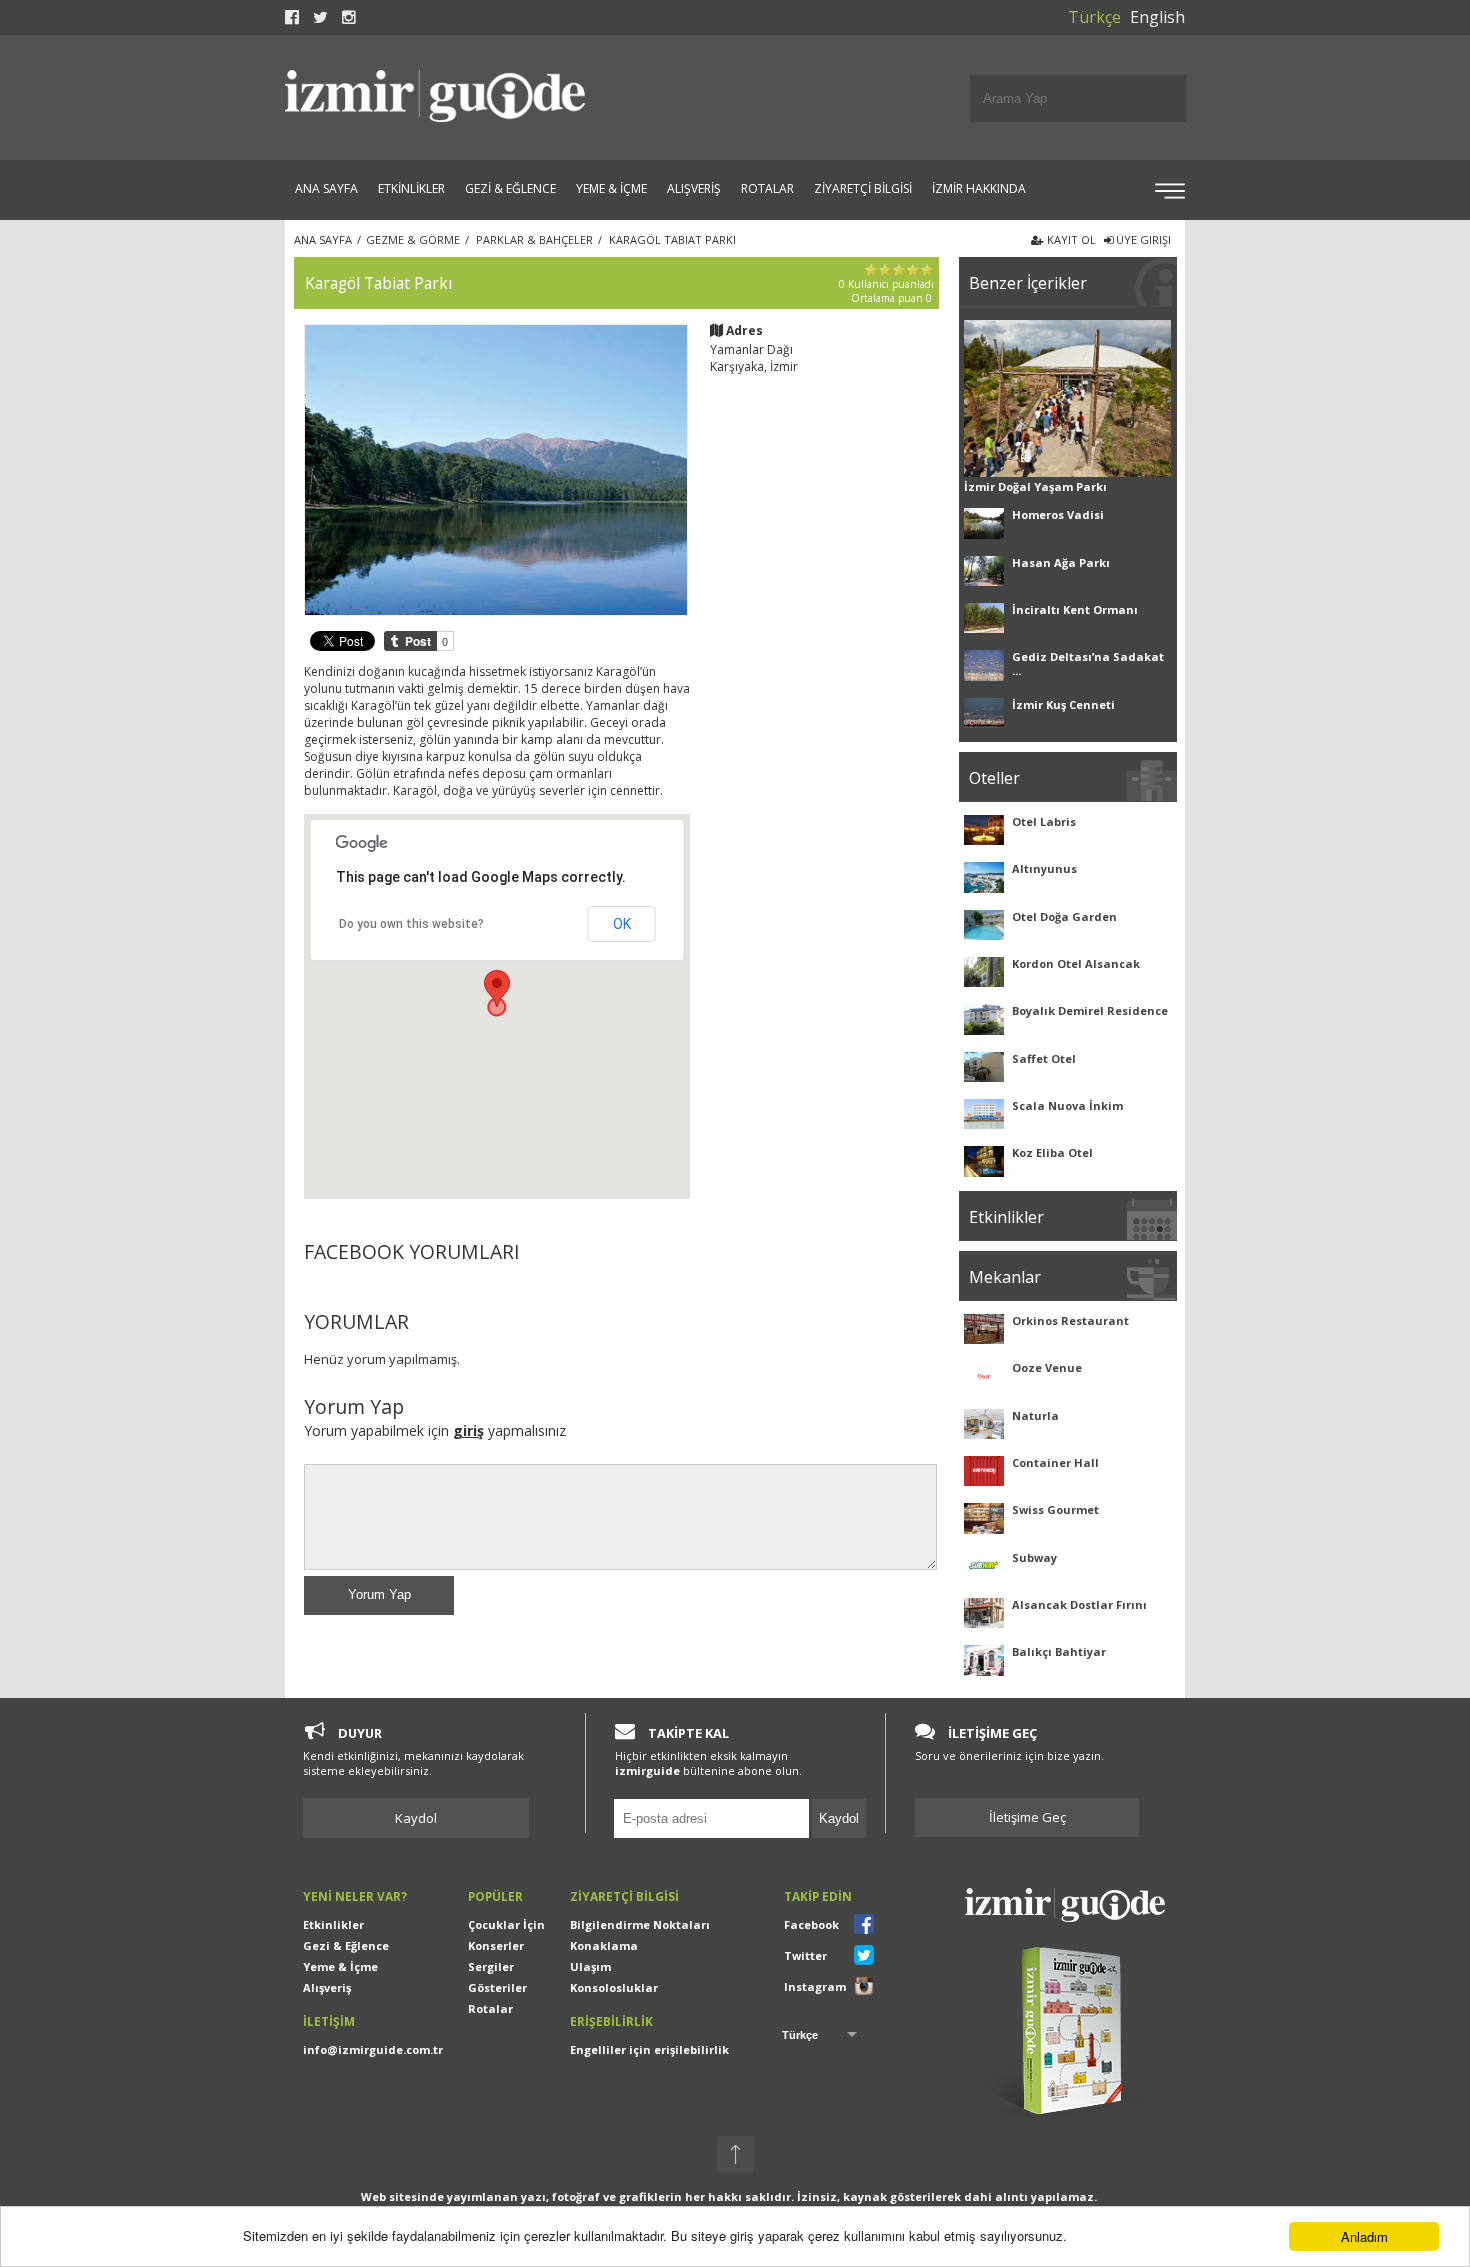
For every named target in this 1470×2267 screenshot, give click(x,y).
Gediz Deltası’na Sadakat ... (1088, 663)
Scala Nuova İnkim (1067, 1105)
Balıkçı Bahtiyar (1059, 1651)
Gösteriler (497, 1987)
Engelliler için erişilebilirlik (649, 2049)
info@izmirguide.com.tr (373, 2049)
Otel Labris (1044, 821)
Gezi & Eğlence (346, 1945)
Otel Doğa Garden (1064, 916)
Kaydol (416, 1818)
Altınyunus (1044, 868)
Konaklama (604, 1945)
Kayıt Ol (1070, 239)
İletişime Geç (1027, 1817)
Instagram (815, 1986)
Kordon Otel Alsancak (1076, 963)
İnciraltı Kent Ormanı (1075, 609)
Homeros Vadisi (1058, 514)
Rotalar (490, 2008)
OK (622, 924)
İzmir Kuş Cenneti (1063, 704)
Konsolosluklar (614, 1987)
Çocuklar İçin (506, 1924)
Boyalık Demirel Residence (1090, 1010)
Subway (1034, 1557)
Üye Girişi (1142, 239)
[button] (497, 988)
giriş (468, 1430)
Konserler (496, 1945)
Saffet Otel (1044, 1058)
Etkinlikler (333, 1924)
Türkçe (1094, 17)
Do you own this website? (411, 924)
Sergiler (491, 1966)
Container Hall (1055, 1462)
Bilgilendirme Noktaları (640, 1924)
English (1157, 17)
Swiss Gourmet (1055, 1509)
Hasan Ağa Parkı (1061, 562)
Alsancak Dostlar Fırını (1079, 1604)
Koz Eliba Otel (1052, 1152)
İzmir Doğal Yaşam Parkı (1035, 486)
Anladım (1364, 2236)
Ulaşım (590, 1966)
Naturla (1035, 1415)
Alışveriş (327, 1987)
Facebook (811, 1924)
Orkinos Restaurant (1070, 1320)
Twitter (805, 1955)
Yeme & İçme (340, 1966)
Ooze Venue (1047, 1367)
